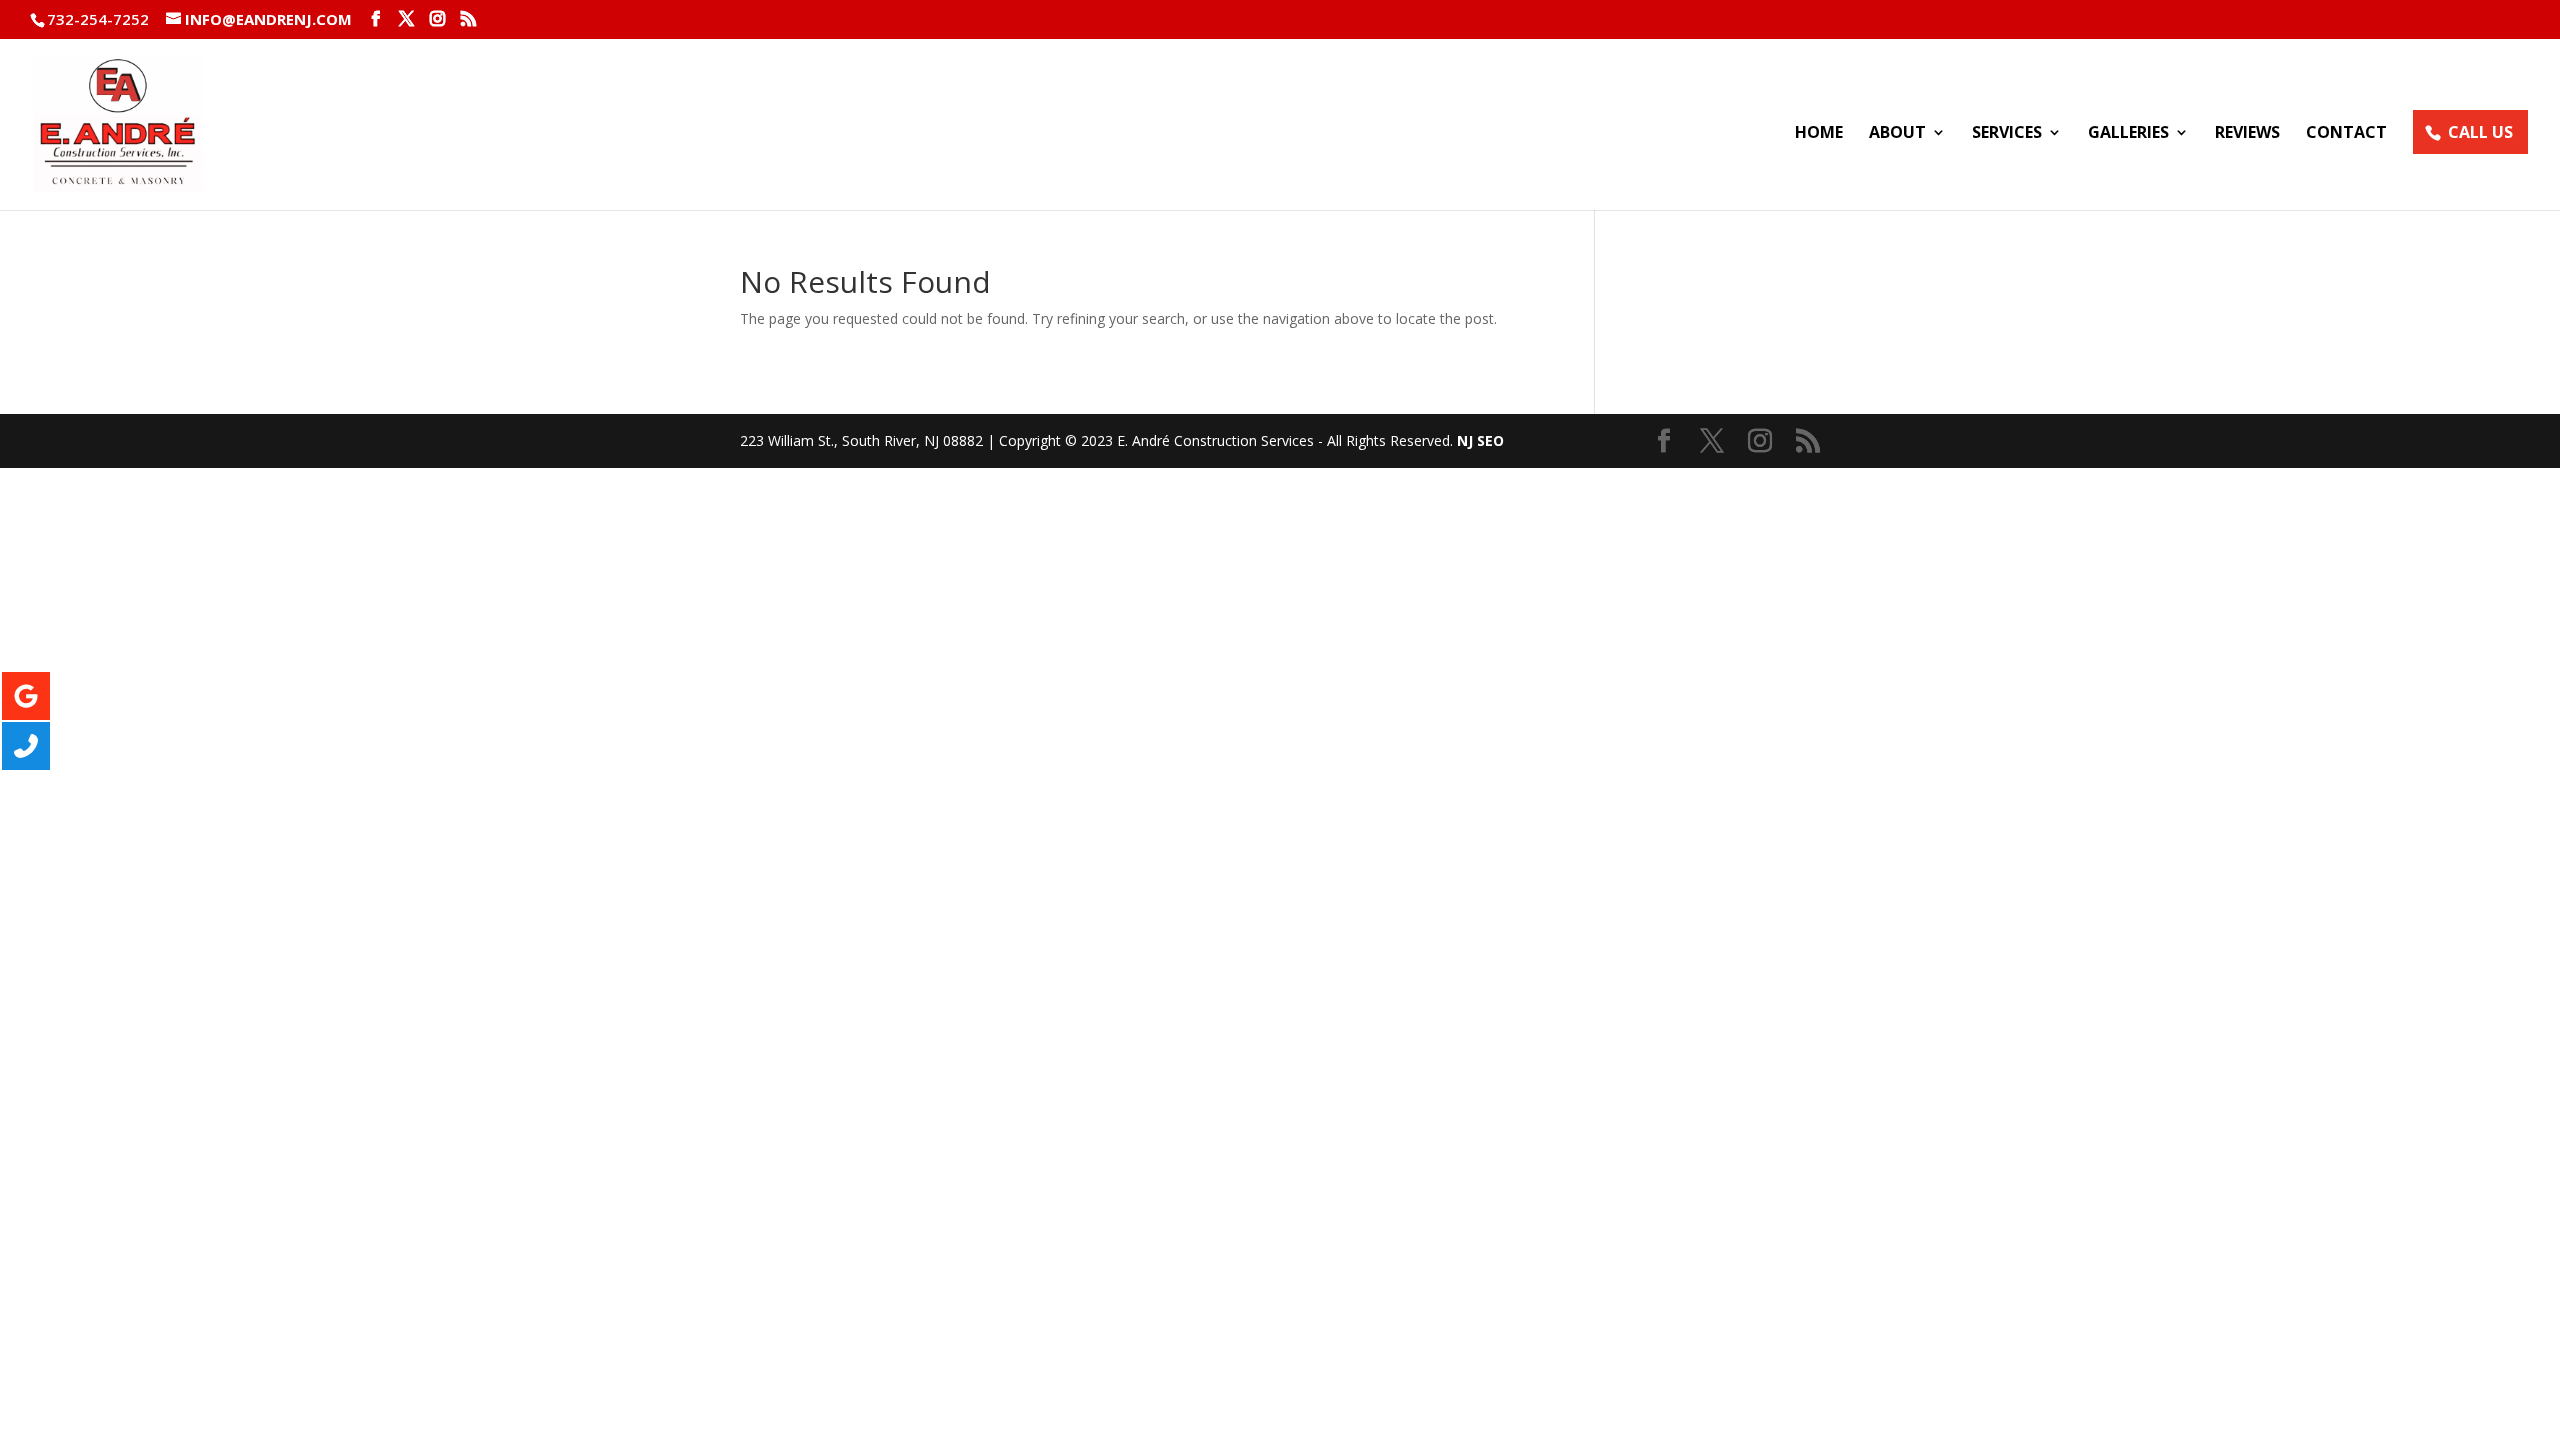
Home (1819, 134)
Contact (2346, 134)
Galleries (2128, 134)
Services (2007, 134)
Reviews (2247, 134)
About (1897, 134)
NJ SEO (1480, 440)
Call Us (2480, 132)
